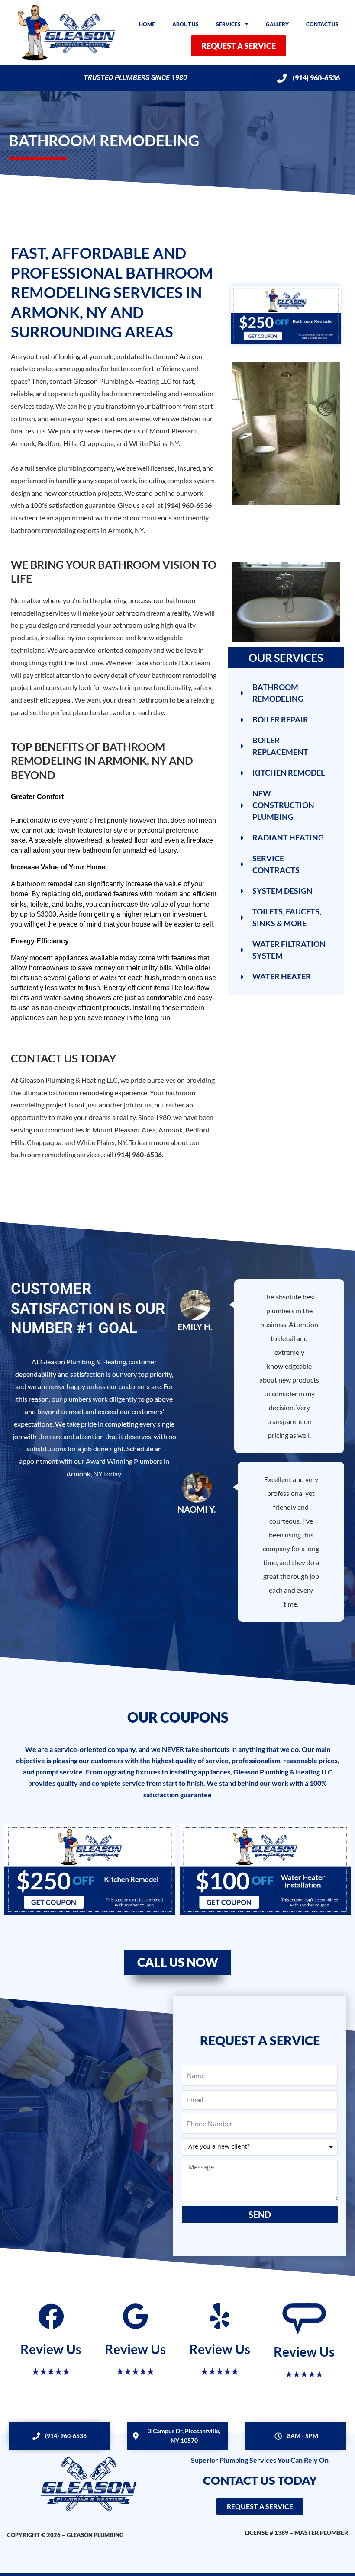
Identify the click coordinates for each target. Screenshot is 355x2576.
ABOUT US (186, 24)
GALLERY (277, 24)
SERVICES (228, 24)
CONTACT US (322, 24)
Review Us (51, 2349)
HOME (147, 24)
